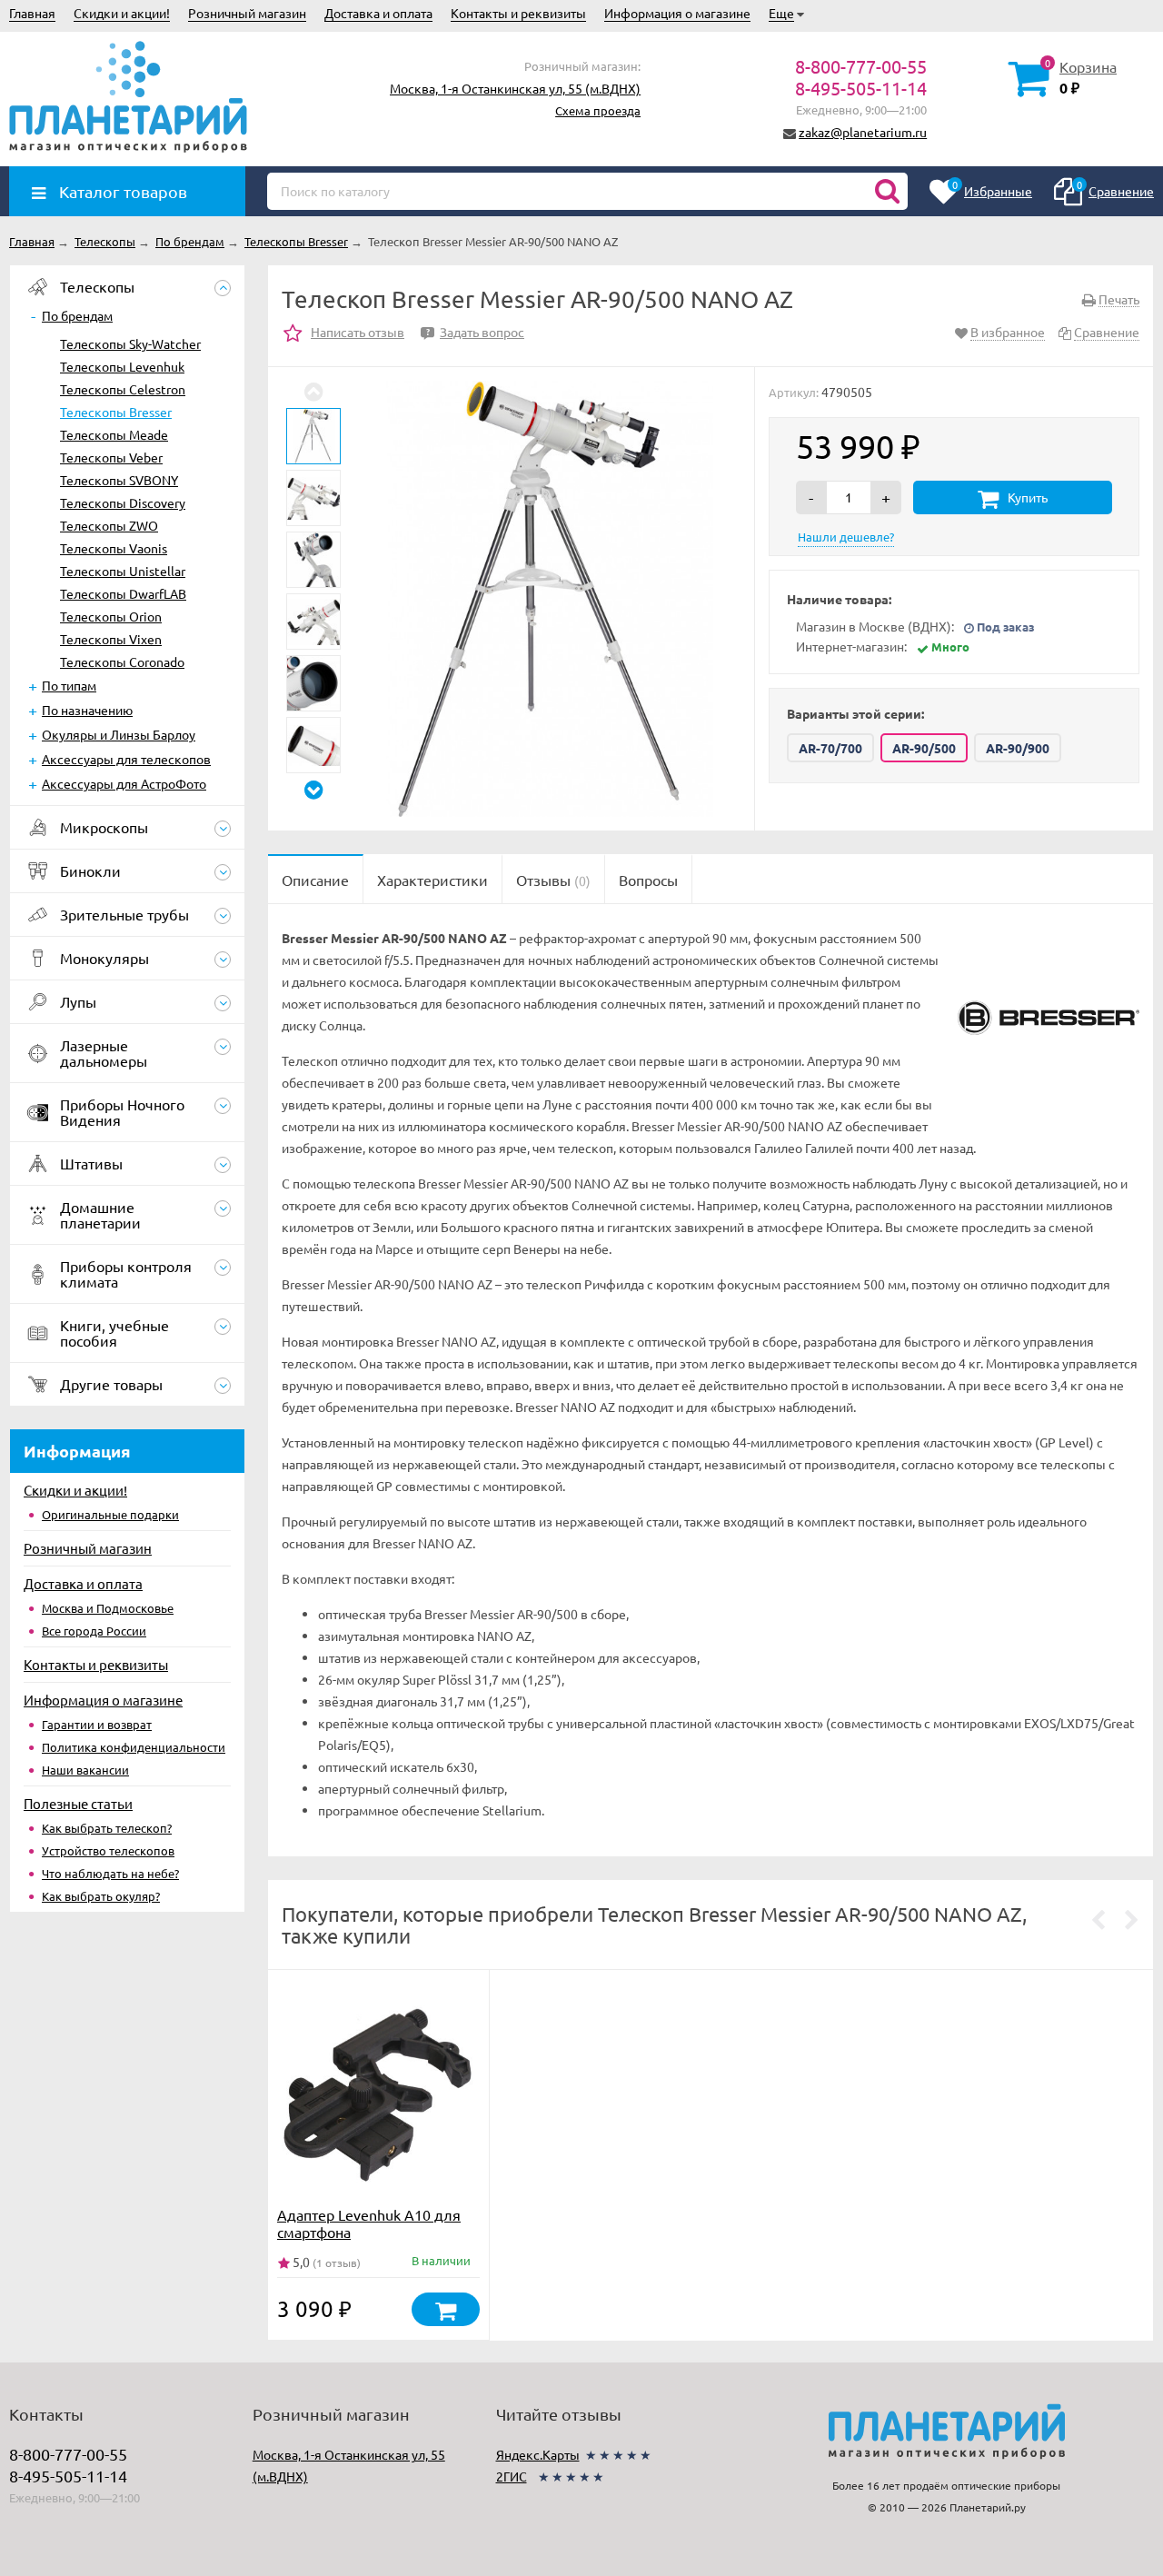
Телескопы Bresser (116, 412)
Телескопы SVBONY (119, 480)
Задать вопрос (475, 332)
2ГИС (512, 2476)
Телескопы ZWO (109, 525)
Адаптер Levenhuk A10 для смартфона (369, 2223)
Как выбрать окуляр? (101, 1896)
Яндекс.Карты (538, 2454)
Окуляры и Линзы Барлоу (119, 734)
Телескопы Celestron (123, 389)
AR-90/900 (1018, 748)
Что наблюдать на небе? (110, 1873)
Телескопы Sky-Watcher (130, 343)
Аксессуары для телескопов (126, 759)
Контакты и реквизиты (518, 13)
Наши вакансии (85, 1770)
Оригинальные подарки (110, 1514)
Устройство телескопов (108, 1850)
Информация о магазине (677, 13)
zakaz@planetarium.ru (863, 132)
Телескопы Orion (111, 616)
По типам (69, 685)
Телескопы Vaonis (114, 548)
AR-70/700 (830, 748)
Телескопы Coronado (122, 661)
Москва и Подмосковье (108, 1608)
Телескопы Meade (114, 434)
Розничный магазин (247, 13)
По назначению (87, 710)
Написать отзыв (358, 332)
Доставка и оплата (378, 13)
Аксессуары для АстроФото (124, 783)
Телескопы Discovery (123, 502)
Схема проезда (598, 110)
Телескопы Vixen (111, 639)
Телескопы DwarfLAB (123, 593)
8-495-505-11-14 (861, 88)
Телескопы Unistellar (123, 571)
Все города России (94, 1631)
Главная (32, 13)
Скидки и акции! (122, 13)
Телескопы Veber (111, 457)
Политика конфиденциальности (134, 1747)
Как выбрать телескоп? (107, 1828)
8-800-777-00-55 (861, 66)
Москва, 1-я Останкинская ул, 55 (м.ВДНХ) (515, 88)
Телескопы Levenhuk (122, 366)
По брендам (77, 315)
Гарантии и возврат (97, 1724)
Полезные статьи (78, 1803)
